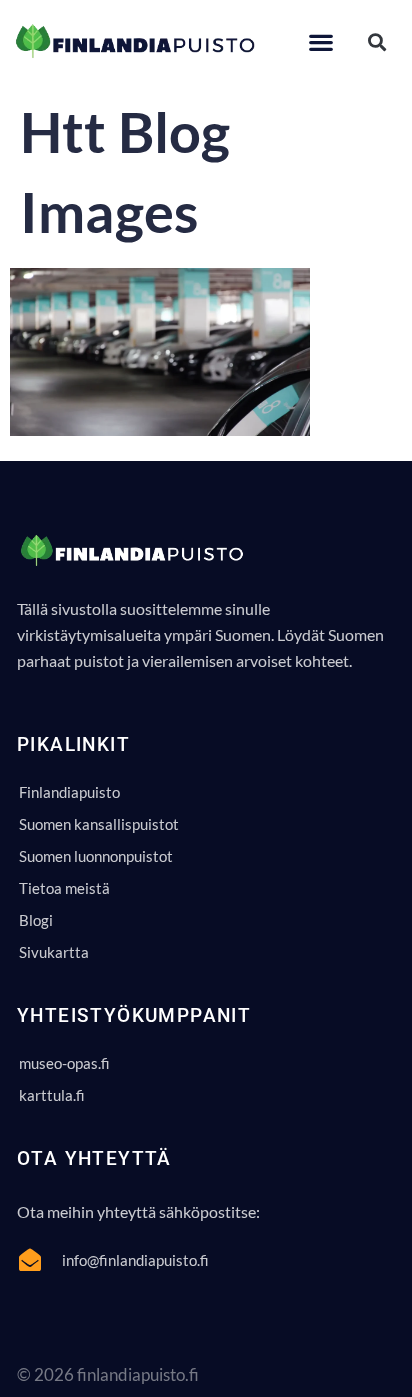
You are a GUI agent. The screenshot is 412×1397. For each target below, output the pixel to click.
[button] (320, 41)
